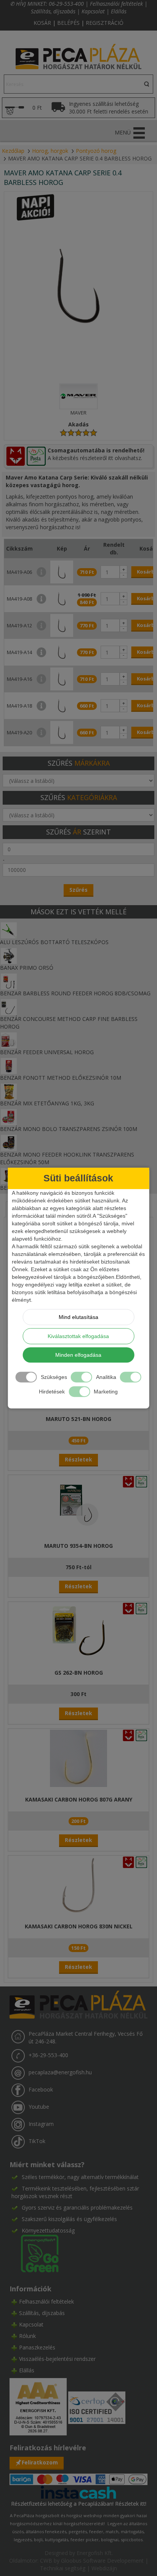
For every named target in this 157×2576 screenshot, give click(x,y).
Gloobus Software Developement (102, 2561)
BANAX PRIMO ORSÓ (27, 968)
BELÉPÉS (68, 23)
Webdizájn (104, 2568)
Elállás (119, 11)
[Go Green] (35, 2253)
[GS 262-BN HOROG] (78, 1631)
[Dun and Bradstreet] (39, 2406)
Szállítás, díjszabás (53, 11)
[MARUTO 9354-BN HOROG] (78, 1504)
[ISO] (97, 2406)
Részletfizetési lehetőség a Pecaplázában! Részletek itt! (79, 2504)
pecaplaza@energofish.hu (60, 2072)
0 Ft (37, 108)
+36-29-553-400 (48, 2055)
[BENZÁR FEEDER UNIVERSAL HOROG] (9, 1040)
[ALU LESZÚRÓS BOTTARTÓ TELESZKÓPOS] (9, 930)
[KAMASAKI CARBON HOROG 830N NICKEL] (78, 1885)
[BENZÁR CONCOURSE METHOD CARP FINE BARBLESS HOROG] (9, 1007)
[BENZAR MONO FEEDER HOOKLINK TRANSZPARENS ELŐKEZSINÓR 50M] (9, 1142)
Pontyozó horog (96, 151)
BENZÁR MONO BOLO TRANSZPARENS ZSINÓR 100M (69, 1129)
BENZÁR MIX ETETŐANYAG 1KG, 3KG (47, 1103)
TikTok (37, 2141)
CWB (46, 2561)
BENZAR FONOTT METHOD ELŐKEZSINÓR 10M (61, 1078)
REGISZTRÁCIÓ (105, 23)
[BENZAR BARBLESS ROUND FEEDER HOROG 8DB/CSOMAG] (9, 981)
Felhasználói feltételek (116, 4)
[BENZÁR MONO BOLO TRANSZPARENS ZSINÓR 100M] (9, 1117)
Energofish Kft (94, 2553)
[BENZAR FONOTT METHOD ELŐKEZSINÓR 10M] (9, 1065)
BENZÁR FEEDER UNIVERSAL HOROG (47, 1052)
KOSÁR (42, 23)
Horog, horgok (50, 151)
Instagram (41, 2124)
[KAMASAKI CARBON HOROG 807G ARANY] (78, 1758)
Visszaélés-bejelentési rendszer (57, 2359)
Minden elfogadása (78, 1355)
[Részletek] (78, 2492)
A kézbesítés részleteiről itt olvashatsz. (95, 458)
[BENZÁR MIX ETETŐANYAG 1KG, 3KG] (9, 1091)
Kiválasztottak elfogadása (78, 1336)
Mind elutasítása (78, 1317)
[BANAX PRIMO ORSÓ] (9, 955)
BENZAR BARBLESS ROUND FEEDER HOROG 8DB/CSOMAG (75, 993)
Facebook (41, 2089)
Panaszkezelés (37, 2347)
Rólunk (27, 2336)
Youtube (39, 2107)
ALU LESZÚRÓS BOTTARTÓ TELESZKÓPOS (54, 942)
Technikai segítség (63, 2568)
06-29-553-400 (66, 4)
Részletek (78, 1459)
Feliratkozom (40, 2462)
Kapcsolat (93, 11)
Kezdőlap (13, 151)
